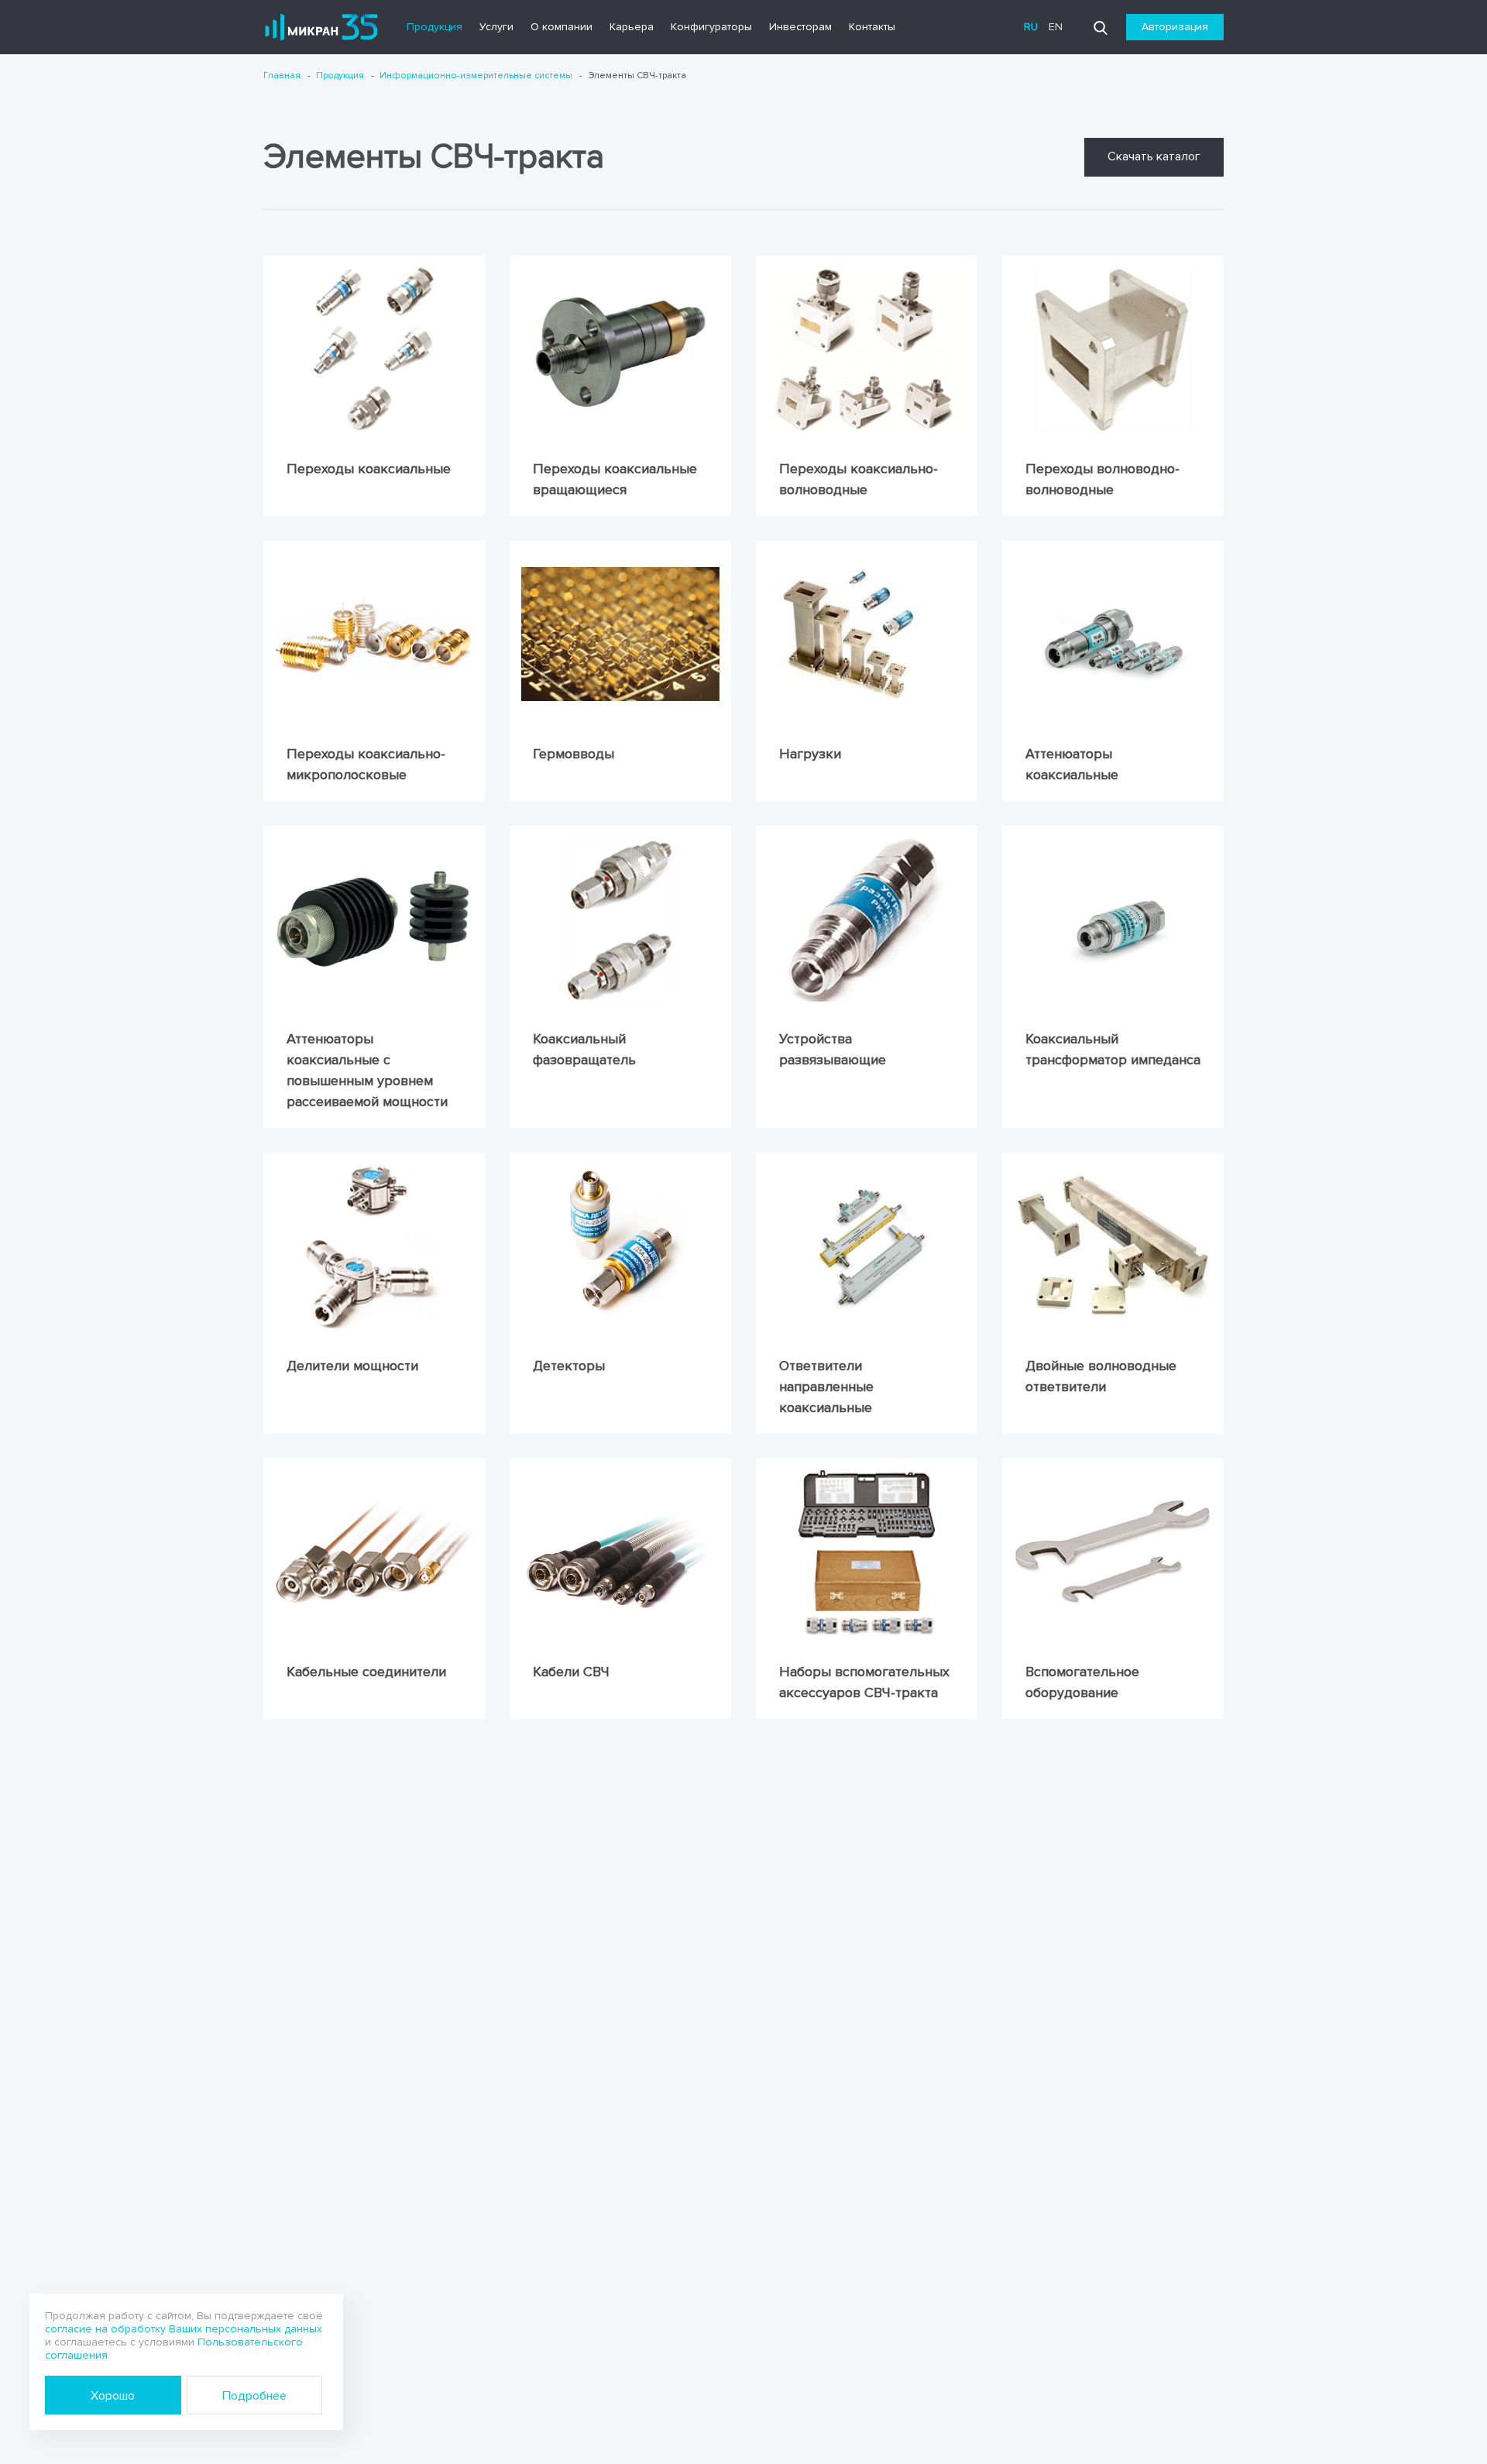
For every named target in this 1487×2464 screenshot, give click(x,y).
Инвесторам (800, 27)
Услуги (496, 27)
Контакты (872, 27)
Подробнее (254, 2396)
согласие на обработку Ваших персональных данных (184, 2329)
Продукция (434, 27)
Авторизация (1175, 27)
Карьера (632, 27)
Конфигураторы (711, 27)
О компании (561, 27)
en (1056, 27)
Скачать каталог (1154, 156)
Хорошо (113, 2396)
